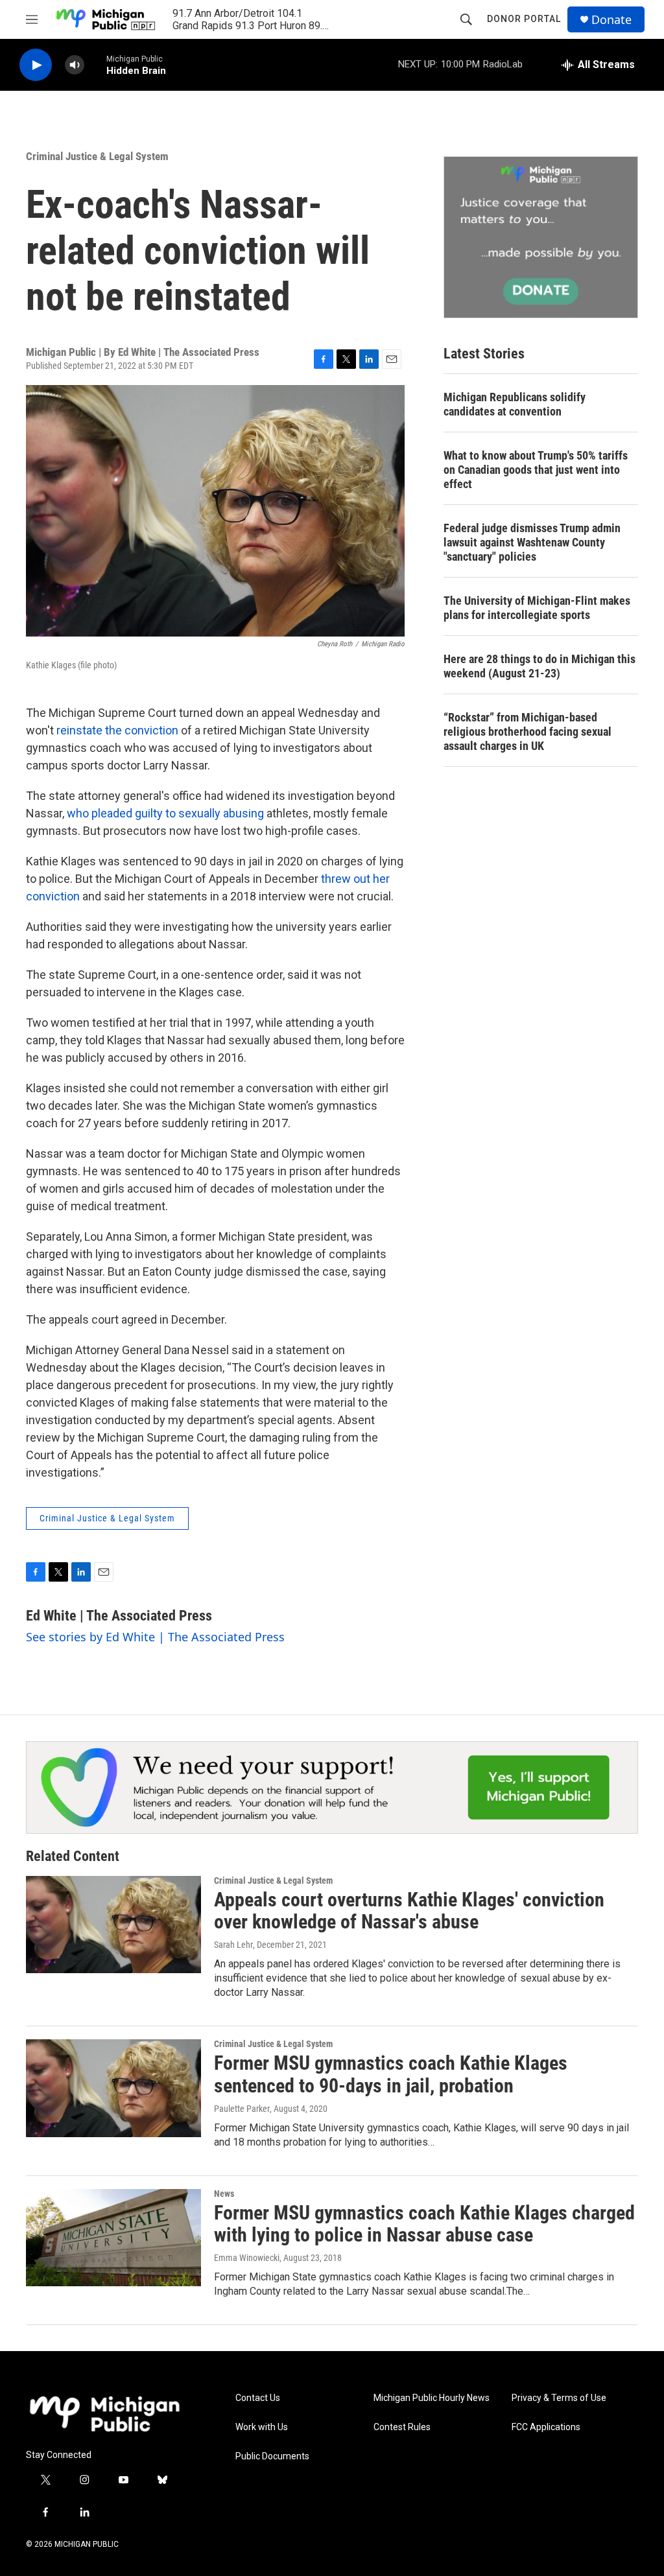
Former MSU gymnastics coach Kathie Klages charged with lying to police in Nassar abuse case (424, 2224)
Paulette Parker (242, 2109)
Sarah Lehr (233, 1945)
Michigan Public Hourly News (432, 2398)
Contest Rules (402, 2427)
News (224, 2194)
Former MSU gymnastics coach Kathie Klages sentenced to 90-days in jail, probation (391, 2074)
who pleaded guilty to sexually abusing (165, 813)
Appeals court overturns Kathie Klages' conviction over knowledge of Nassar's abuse (409, 1911)
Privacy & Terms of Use (559, 2398)
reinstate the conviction (117, 730)
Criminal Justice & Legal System (97, 156)
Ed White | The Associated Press (119, 1616)
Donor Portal (524, 19)
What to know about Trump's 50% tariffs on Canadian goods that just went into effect (536, 470)
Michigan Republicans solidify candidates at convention (515, 404)
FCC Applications (546, 2427)
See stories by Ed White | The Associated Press (155, 1637)
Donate (611, 20)
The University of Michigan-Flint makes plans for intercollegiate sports (537, 608)
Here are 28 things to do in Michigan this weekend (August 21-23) (539, 666)
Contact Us (258, 2398)
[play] (36, 65)
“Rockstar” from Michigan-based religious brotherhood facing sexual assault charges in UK (528, 732)
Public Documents (272, 2456)
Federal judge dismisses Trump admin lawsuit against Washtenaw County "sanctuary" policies (532, 542)
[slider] (95, 64)
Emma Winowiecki (247, 2258)
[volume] (75, 65)
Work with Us (262, 2427)
